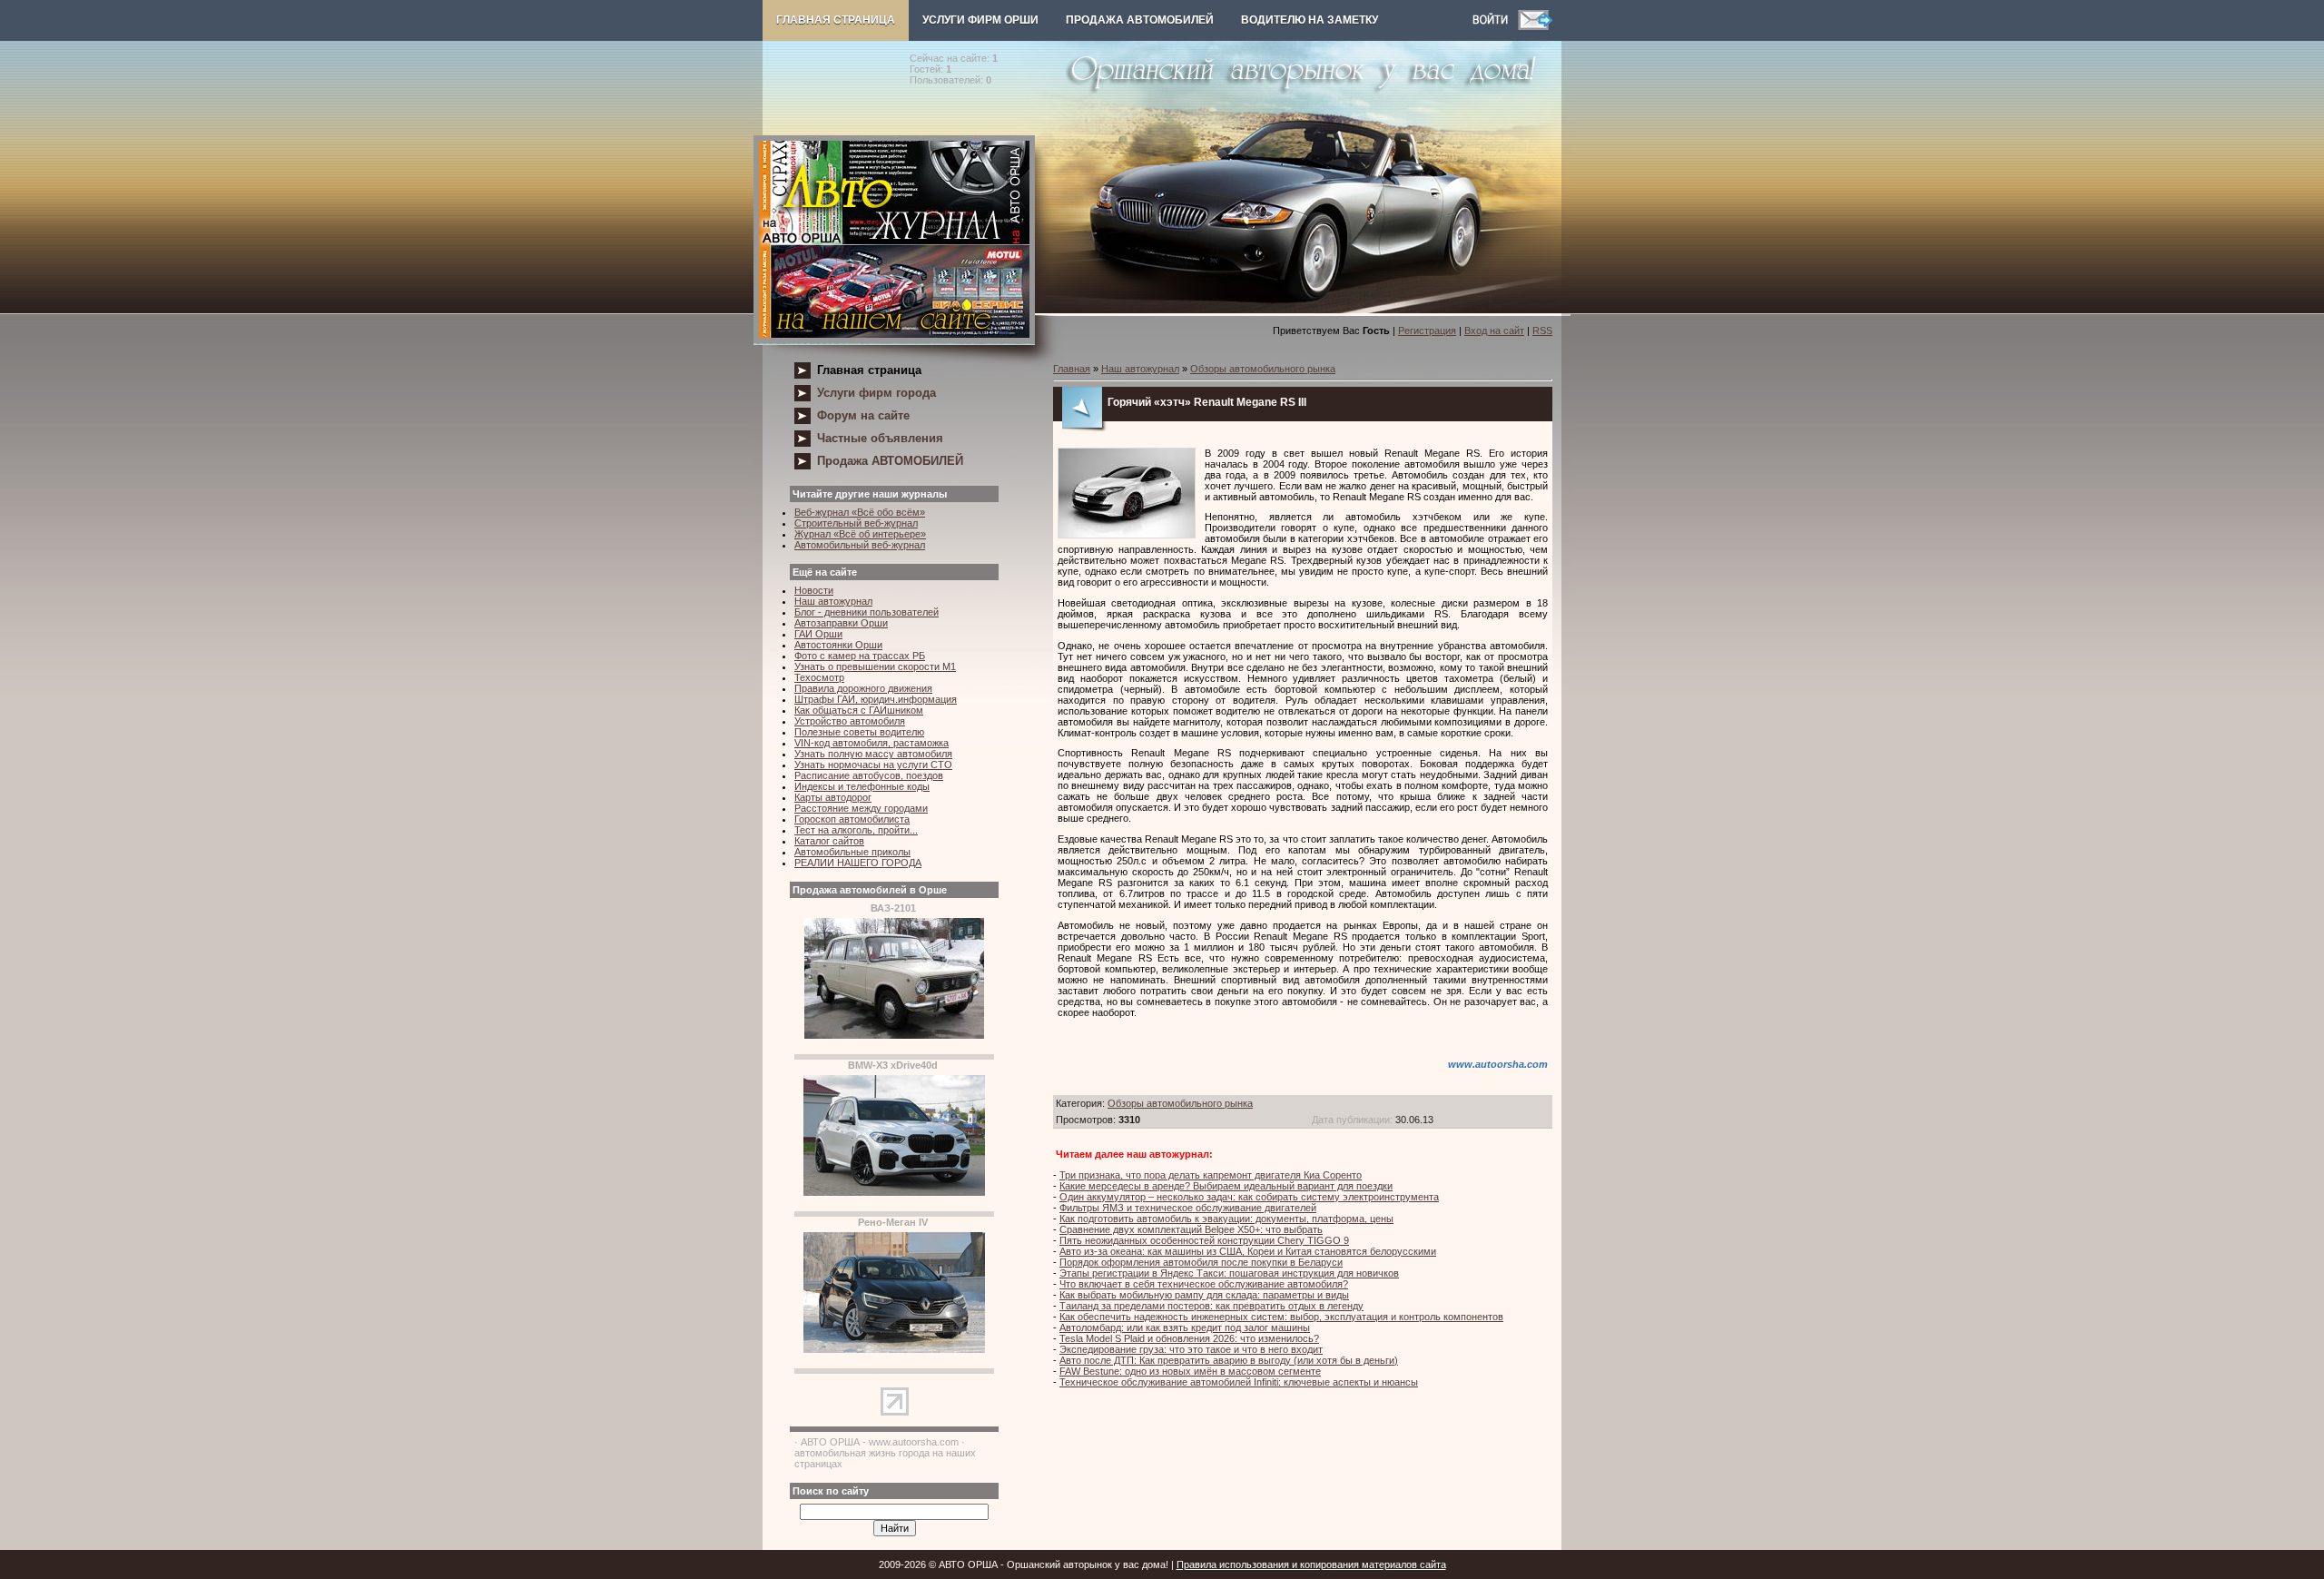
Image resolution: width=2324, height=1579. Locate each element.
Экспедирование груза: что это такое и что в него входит (1191, 1349)
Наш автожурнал (833, 601)
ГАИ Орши (818, 634)
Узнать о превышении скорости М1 (875, 666)
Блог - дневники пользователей (867, 612)
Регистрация (1427, 331)
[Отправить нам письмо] (1535, 26)
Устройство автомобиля (850, 721)
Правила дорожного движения (863, 688)
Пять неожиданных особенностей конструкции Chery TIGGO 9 (1204, 1240)
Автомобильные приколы (852, 852)
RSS (1542, 331)
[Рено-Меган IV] (894, 1349)
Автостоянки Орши (838, 645)
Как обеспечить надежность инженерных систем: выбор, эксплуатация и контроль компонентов (1281, 1317)
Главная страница (836, 20)
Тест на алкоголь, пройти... (856, 830)
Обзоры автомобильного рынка (1263, 369)
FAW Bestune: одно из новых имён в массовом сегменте (1190, 1371)
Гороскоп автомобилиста (852, 819)
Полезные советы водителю (859, 732)
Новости (814, 590)
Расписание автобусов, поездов (869, 775)
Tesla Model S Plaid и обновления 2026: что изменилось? (1189, 1338)
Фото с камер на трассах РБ (860, 656)
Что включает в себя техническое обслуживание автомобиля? (1204, 1284)
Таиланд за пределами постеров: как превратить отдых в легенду (1211, 1306)
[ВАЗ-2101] (894, 1035)
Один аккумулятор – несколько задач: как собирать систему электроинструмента (1249, 1197)
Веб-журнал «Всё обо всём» (860, 512)
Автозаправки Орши (841, 623)
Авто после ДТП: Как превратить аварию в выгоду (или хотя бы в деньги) (1229, 1360)
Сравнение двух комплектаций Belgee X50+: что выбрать (1191, 1229)
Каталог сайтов (829, 841)
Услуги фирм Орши (980, 20)
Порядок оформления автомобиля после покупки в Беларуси (1201, 1262)
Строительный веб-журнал (856, 523)
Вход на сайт (1494, 331)
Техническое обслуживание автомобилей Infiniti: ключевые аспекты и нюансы (1239, 1382)
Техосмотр (819, 677)
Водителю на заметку (1310, 20)
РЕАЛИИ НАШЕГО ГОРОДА (858, 863)
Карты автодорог (833, 797)
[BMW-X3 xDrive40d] (894, 1192)
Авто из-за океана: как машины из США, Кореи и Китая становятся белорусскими (1248, 1251)
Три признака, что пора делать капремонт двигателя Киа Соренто (1211, 1175)
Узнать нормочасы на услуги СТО (873, 765)
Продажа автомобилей (1140, 20)
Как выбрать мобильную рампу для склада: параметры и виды (1204, 1295)
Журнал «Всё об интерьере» (860, 534)
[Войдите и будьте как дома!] (1495, 26)
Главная (1072, 369)
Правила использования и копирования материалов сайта (1311, 1564)
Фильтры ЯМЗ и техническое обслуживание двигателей (1188, 1208)
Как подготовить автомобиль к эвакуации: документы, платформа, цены (1226, 1219)
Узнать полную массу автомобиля (873, 754)
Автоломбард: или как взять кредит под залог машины (1185, 1327)
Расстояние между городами (861, 808)
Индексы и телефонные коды (862, 786)
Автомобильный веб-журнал (860, 545)
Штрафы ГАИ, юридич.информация (876, 699)
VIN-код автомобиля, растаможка (871, 743)
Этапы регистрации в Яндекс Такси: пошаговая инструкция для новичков (1229, 1273)
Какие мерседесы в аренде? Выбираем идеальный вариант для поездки (1226, 1186)
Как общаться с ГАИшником (859, 710)
